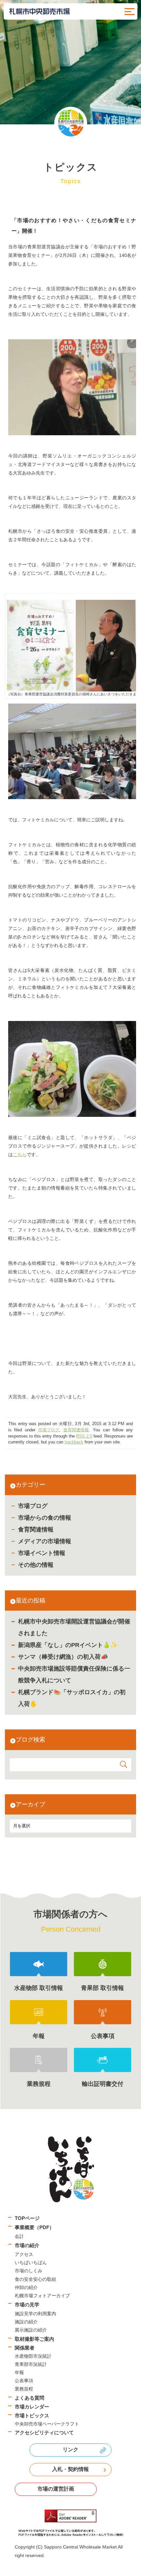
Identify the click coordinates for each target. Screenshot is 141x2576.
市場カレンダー (32, 2407)
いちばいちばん (31, 2263)
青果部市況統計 (31, 2364)
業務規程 (24, 2389)
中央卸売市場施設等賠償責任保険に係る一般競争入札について (74, 1674)
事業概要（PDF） (34, 2227)
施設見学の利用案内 (35, 2314)
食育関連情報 (36, 1529)
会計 (19, 2236)
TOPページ (27, 2218)
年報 (19, 2372)
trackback (74, 1442)
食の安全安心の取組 (35, 2279)
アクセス (24, 2254)
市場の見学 (27, 2305)
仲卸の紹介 (26, 2287)
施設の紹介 (26, 2322)
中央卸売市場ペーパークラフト (47, 2424)
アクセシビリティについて (44, 2433)
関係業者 (25, 2348)
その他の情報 (36, 1565)
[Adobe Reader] (70, 2523)
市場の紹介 (27, 2245)
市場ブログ (33, 1506)
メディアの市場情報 (45, 1541)
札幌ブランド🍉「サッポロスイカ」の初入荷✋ (72, 1698)
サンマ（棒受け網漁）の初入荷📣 (63, 1657)
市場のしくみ (29, 2271)
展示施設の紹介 (31, 2330)
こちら (20, 1154)
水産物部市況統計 (33, 2356)
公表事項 (24, 2381)
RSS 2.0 (84, 1436)
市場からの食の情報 (45, 1518)
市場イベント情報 (42, 1553)
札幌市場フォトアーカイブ (42, 2296)
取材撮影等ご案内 (34, 2339)
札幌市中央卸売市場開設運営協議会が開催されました (74, 1627)
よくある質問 (30, 2398)
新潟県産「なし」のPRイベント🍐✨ (68, 1645)
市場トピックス (32, 2415)
